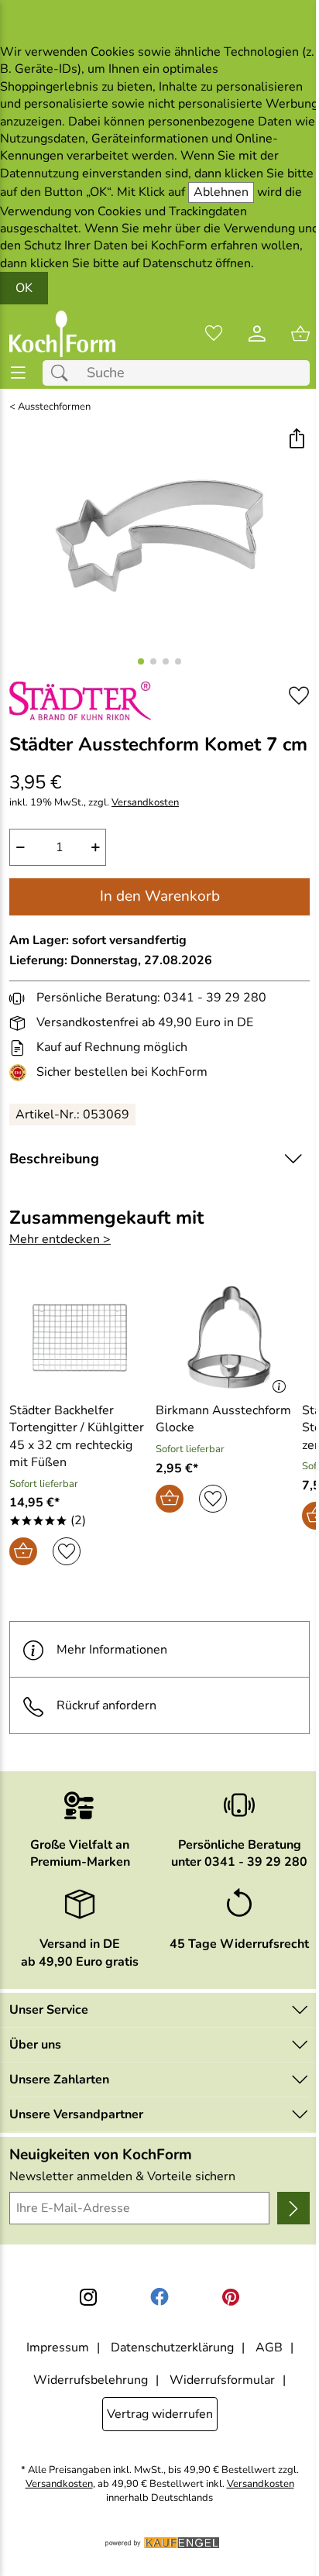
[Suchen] (63, 373)
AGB (269, 2348)
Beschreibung (54, 1159)
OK (24, 288)
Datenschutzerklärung (172, 2348)
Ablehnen (221, 192)
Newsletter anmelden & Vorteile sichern (122, 2176)
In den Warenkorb (160, 896)
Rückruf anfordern (106, 1705)
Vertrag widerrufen (160, 2414)
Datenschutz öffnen (197, 263)
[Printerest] (231, 2297)
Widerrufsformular (222, 2380)
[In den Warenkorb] (23, 1551)
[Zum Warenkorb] (300, 334)
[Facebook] (159, 2297)
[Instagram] (88, 2297)
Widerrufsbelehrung (91, 2380)
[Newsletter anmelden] (293, 2208)
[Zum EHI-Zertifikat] (21, 1073)
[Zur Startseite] (62, 334)
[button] (296, 440)
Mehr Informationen (112, 1650)
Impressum (58, 2348)
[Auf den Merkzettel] (299, 695)
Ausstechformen (54, 407)
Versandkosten (145, 803)
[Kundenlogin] (257, 334)
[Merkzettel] (214, 334)
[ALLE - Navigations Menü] (18, 373)
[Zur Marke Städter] (80, 701)
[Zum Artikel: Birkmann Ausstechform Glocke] (225, 1338)
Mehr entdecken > (60, 1239)
